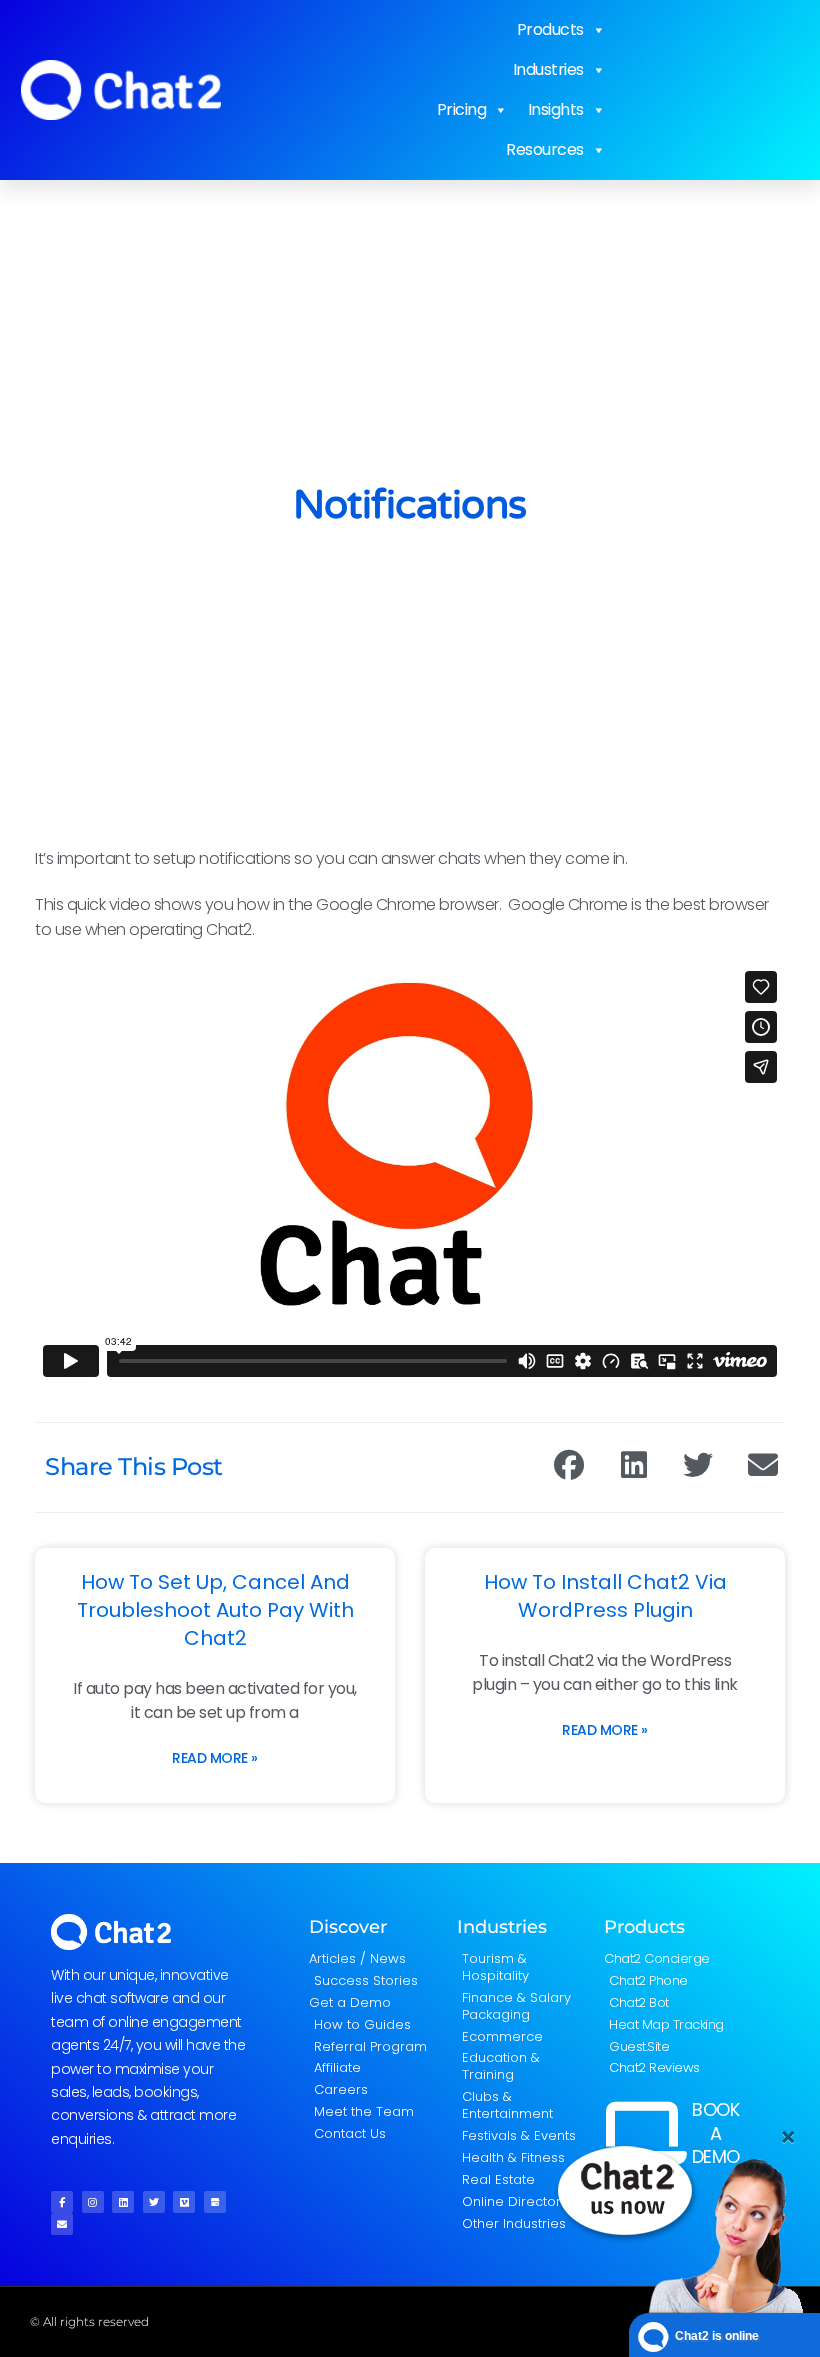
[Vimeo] (184, 2202)
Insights (556, 109)
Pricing (462, 109)
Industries (548, 69)
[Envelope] (62, 2224)
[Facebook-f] (62, 2202)
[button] (569, 1465)
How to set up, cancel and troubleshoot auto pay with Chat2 (215, 1610)
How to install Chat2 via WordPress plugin (605, 1596)
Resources (545, 149)
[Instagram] (93, 2202)
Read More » (215, 1758)
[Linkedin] (123, 2202)
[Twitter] (154, 2202)
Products (550, 29)
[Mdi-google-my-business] (215, 2202)
